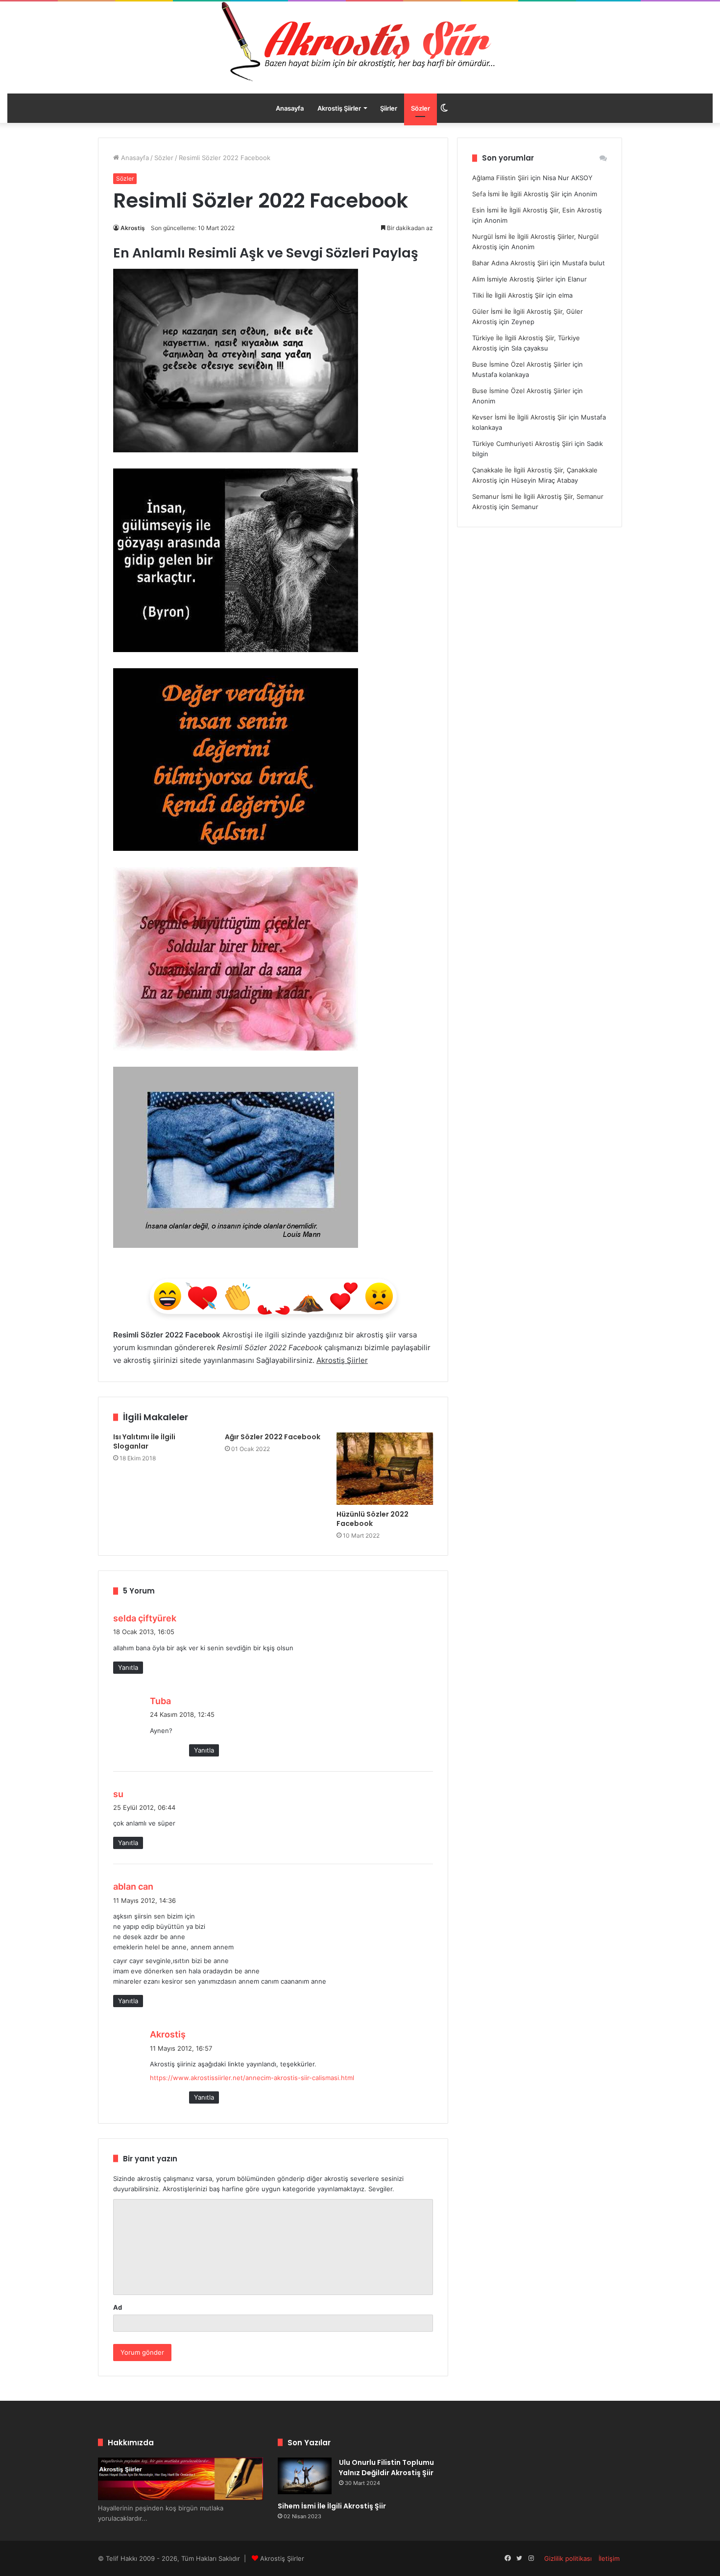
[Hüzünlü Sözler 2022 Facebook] (385, 1469)
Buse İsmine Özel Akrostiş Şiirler (521, 364)
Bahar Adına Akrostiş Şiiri (510, 263)
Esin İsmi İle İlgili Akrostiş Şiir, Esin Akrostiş (537, 210)
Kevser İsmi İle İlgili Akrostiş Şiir (519, 417)
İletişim (609, 2558)
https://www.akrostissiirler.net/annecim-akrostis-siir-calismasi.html (252, 2078)
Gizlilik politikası (568, 2558)
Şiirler (389, 108)
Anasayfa (290, 108)
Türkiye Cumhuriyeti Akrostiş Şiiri (522, 444)
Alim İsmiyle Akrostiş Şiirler (513, 279)
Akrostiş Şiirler (339, 108)
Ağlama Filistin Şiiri (500, 178)
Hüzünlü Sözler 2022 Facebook (372, 1519)
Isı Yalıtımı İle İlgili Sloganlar (144, 1441)
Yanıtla (128, 1667)
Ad (118, 2307)
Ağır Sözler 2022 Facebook (273, 1437)
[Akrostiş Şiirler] (360, 42)
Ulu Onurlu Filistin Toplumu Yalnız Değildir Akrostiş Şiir (386, 2468)
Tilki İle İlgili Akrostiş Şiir (508, 295)
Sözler (420, 108)
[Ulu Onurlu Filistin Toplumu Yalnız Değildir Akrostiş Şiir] (305, 2476)
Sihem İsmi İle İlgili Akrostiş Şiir (332, 2506)
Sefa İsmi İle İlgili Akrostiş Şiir (516, 194)
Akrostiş (133, 228)
